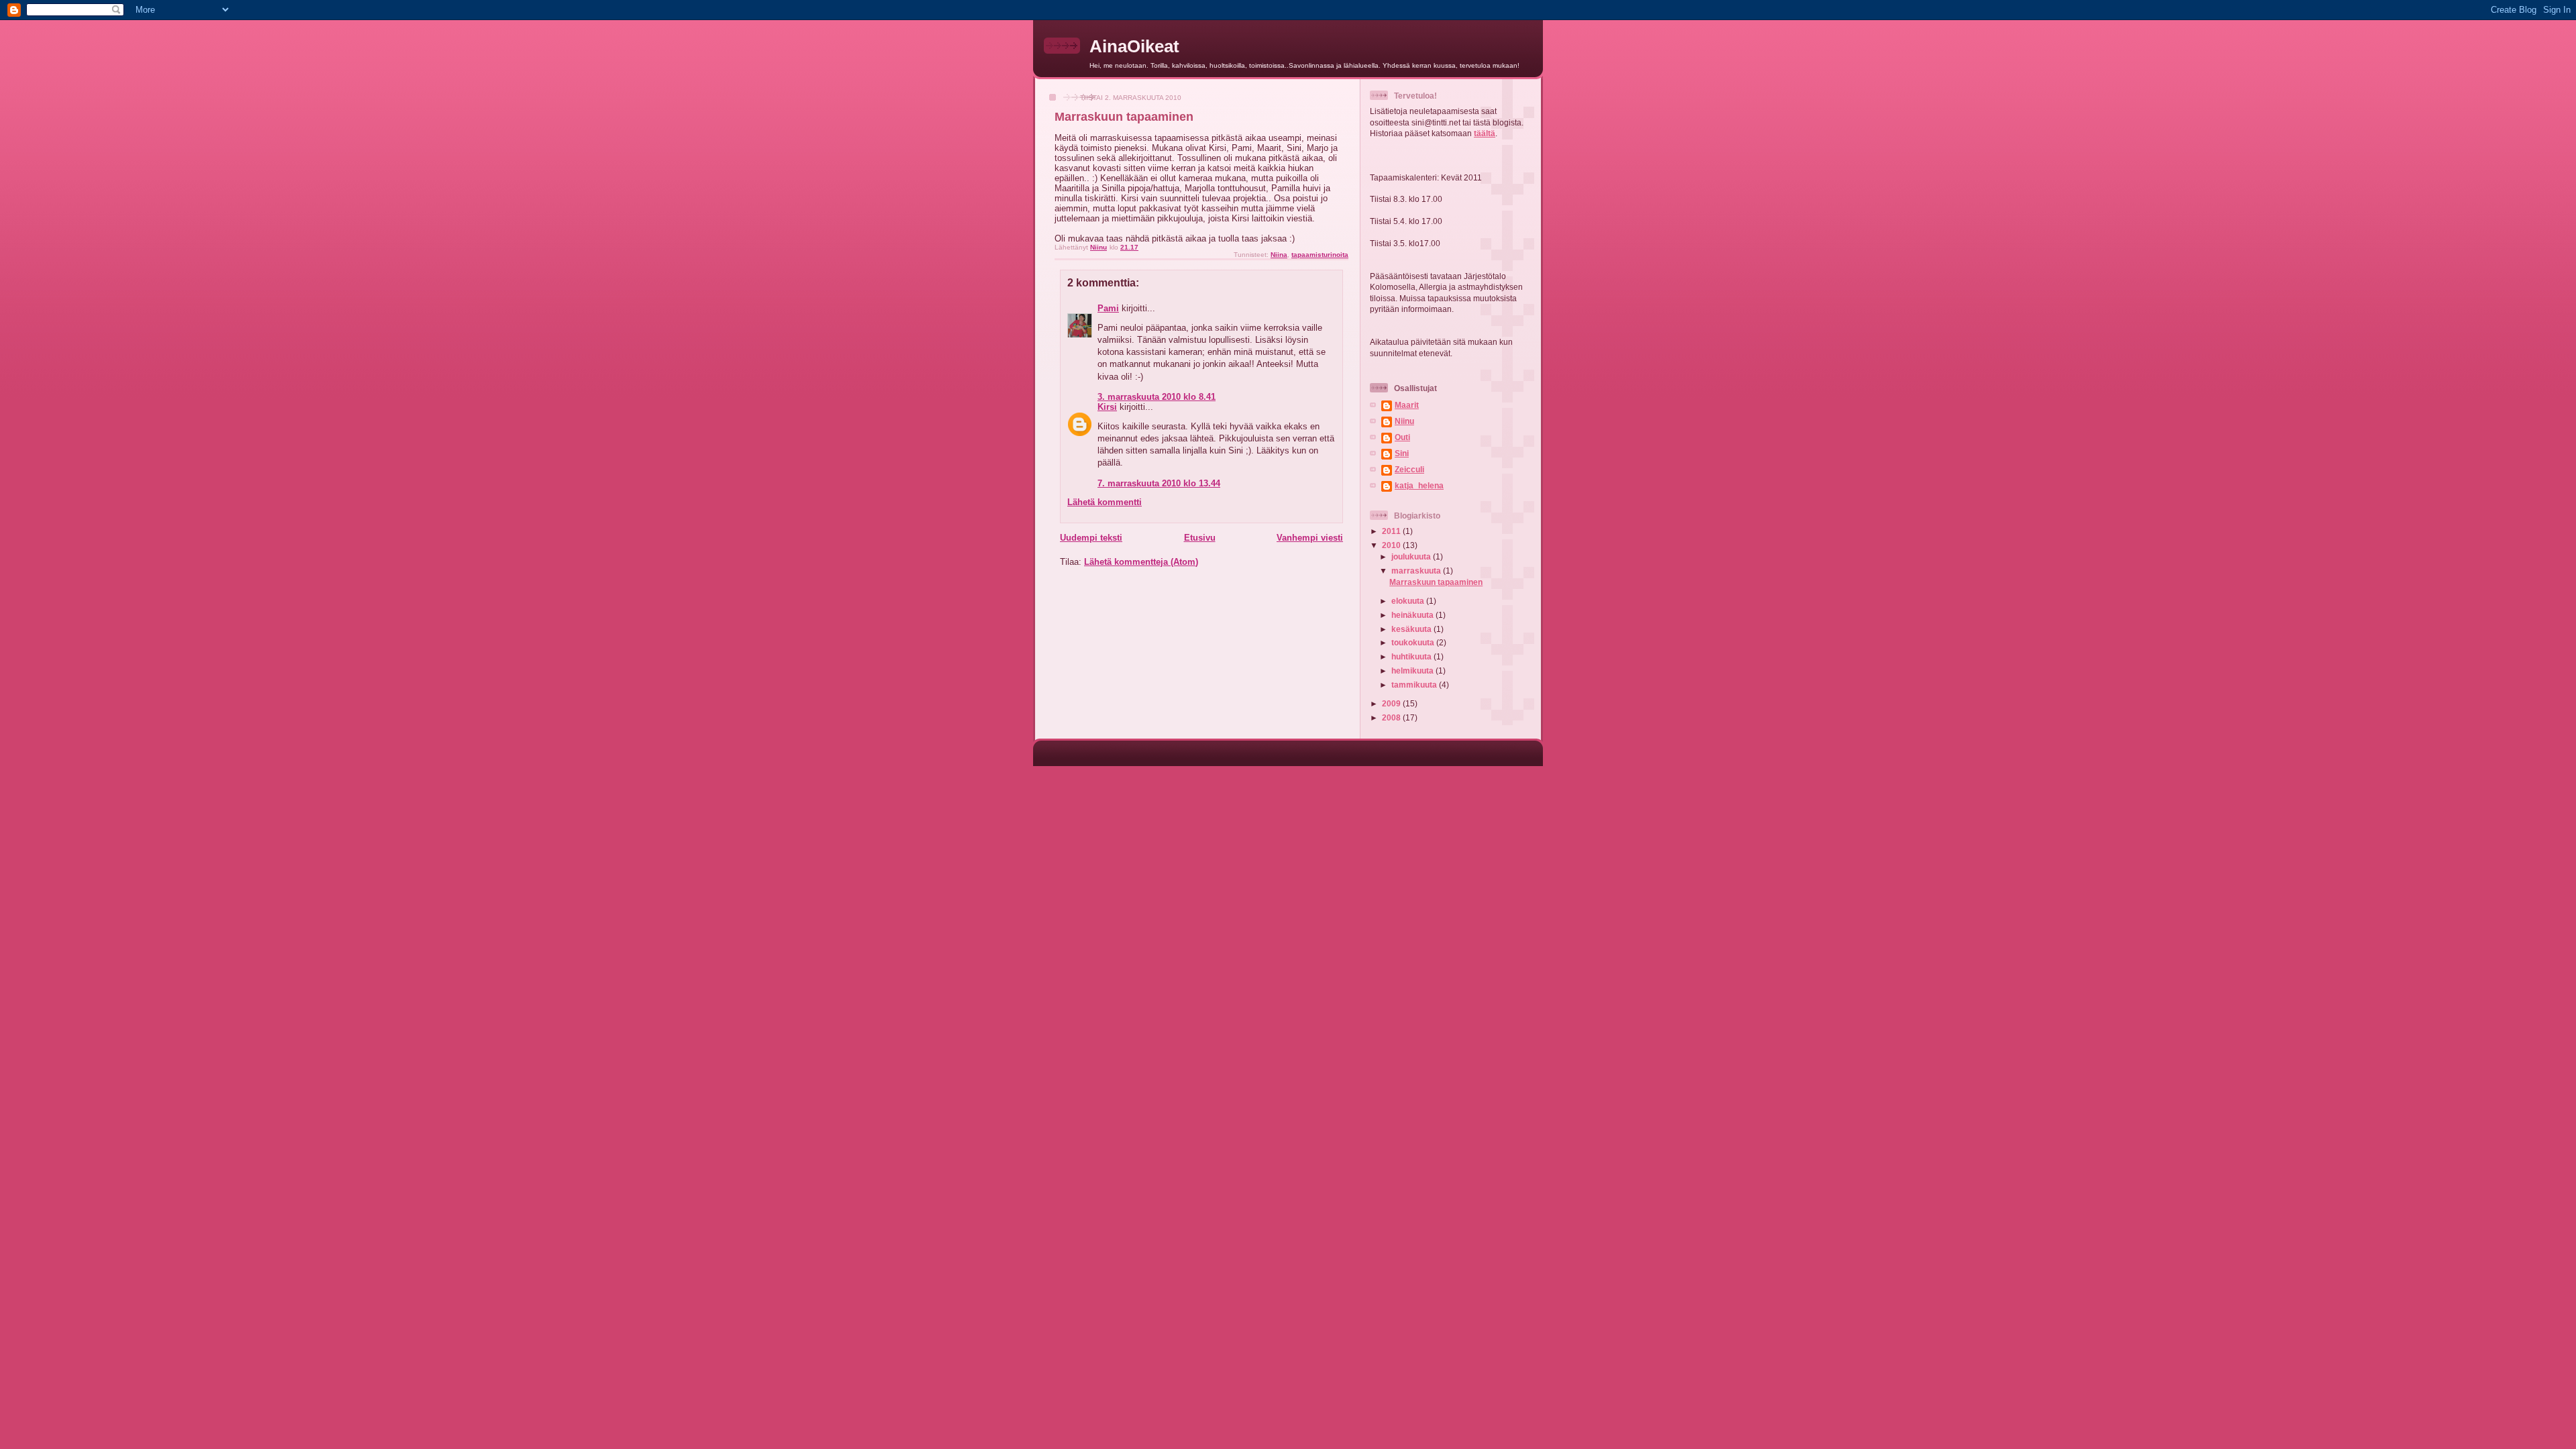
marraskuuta (1417, 571)
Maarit (1407, 405)
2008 (1392, 717)
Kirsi (1107, 407)
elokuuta (1409, 601)
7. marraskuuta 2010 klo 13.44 (1159, 483)
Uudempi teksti (1091, 538)
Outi (1402, 437)
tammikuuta (1415, 685)
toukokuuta (1414, 642)
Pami (1108, 308)
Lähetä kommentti (1105, 502)
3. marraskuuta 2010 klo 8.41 (1157, 397)
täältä (1485, 133)
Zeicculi (1409, 469)
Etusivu (1200, 538)
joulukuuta (1412, 556)
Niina (1279, 255)
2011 (1392, 531)
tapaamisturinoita (1320, 255)
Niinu (1404, 421)
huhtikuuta (1412, 656)
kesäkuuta (1412, 629)
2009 (1392, 703)
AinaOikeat (1134, 46)
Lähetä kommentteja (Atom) (1141, 562)
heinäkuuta (1413, 615)
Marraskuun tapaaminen (1436, 582)
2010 (1392, 545)
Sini (1402, 453)
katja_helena (1419, 485)
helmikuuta (1413, 670)
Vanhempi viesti (1310, 538)
